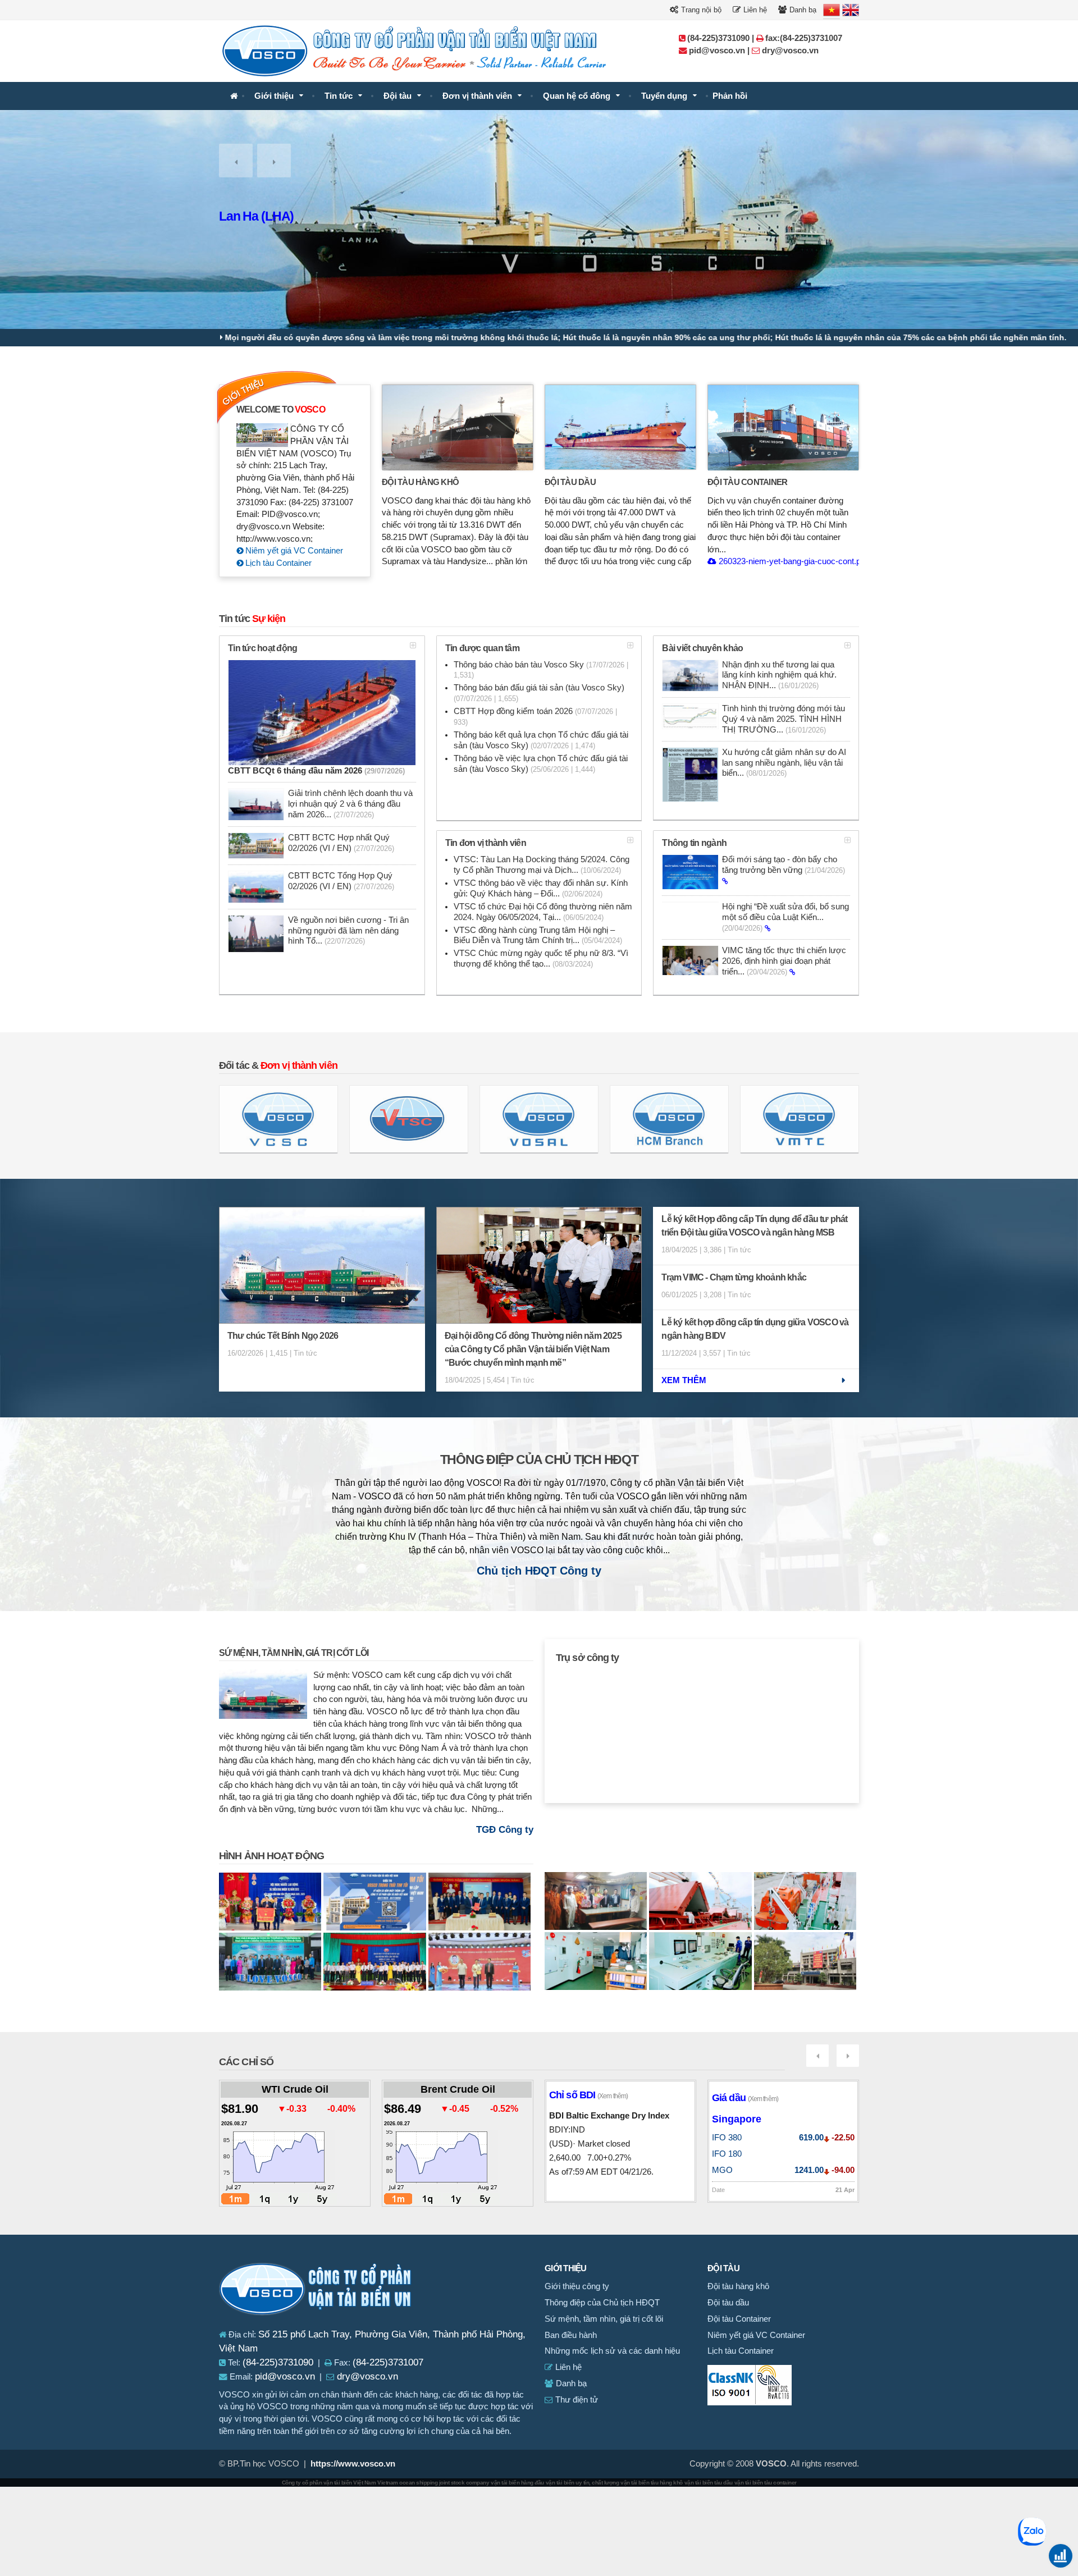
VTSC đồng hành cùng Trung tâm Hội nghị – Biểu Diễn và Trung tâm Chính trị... (538, 935)
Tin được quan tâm (482, 648)
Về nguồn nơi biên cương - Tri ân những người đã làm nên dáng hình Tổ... (348, 931)
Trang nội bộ (700, 10)
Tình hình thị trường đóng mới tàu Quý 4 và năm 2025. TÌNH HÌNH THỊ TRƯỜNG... (784, 719)
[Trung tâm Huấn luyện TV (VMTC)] (800, 1119)
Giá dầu (745, 2098)
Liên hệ (754, 10)
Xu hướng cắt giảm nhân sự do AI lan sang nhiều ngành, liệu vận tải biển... (784, 763)
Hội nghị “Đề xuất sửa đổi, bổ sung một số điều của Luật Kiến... (785, 917)
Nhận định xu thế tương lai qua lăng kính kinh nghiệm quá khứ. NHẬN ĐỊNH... (779, 675)
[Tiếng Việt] (832, 10)
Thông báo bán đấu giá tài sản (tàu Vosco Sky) (539, 693)
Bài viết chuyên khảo (702, 648)
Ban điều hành (571, 2335)
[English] (851, 10)
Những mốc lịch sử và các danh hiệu (612, 2351)
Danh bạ (802, 10)
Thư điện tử (575, 2400)
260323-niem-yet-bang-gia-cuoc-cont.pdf (792, 561)
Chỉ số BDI (588, 2095)
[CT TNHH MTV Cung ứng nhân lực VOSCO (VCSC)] (278, 1119)
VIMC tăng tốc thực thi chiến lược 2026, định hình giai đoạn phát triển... (784, 961)
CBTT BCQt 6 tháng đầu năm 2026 (316, 771)
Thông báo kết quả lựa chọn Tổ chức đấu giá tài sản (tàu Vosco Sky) (541, 740)
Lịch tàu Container (277, 563)
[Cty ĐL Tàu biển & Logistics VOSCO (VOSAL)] (539, 1119)
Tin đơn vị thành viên (486, 843)
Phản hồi (730, 96)
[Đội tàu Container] (783, 427)
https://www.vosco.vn (353, 2464)
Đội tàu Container (747, 482)
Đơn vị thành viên (477, 96)
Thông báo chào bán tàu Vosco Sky (541, 670)
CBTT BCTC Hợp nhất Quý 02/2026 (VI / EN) (341, 843)
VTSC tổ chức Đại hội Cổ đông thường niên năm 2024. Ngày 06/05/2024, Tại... (543, 912)
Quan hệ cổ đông (577, 96)
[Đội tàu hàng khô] (458, 427)
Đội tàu (398, 96)
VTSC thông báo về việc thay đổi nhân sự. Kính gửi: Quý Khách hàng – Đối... (541, 888)
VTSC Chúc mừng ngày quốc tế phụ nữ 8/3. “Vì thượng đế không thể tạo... (541, 958)
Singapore (737, 2119)
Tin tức (339, 96)
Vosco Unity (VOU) (270, 216)
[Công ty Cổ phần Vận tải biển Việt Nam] (234, 96)
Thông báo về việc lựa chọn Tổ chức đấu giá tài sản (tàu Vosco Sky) (541, 764)
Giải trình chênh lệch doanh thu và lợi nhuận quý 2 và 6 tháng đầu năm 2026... (350, 804)
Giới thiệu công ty (577, 2286)
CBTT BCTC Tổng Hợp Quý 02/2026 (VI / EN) (341, 881)
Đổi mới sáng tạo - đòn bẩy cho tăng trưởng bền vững (784, 865)
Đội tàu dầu (570, 482)
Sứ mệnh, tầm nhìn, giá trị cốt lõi (294, 1653)
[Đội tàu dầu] (620, 427)
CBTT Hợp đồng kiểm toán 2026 (535, 717)
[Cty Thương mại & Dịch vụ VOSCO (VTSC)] (409, 1119)
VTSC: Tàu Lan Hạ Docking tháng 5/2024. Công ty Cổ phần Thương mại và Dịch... (542, 865)
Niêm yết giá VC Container (293, 551)
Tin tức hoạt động (262, 648)
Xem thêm (684, 1380)
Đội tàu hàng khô (420, 482)
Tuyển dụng (664, 96)
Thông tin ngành (694, 843)
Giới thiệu (274, 96)
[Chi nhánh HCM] (669, 1119)
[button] (236, 161)
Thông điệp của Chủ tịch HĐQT (539, 1460)
